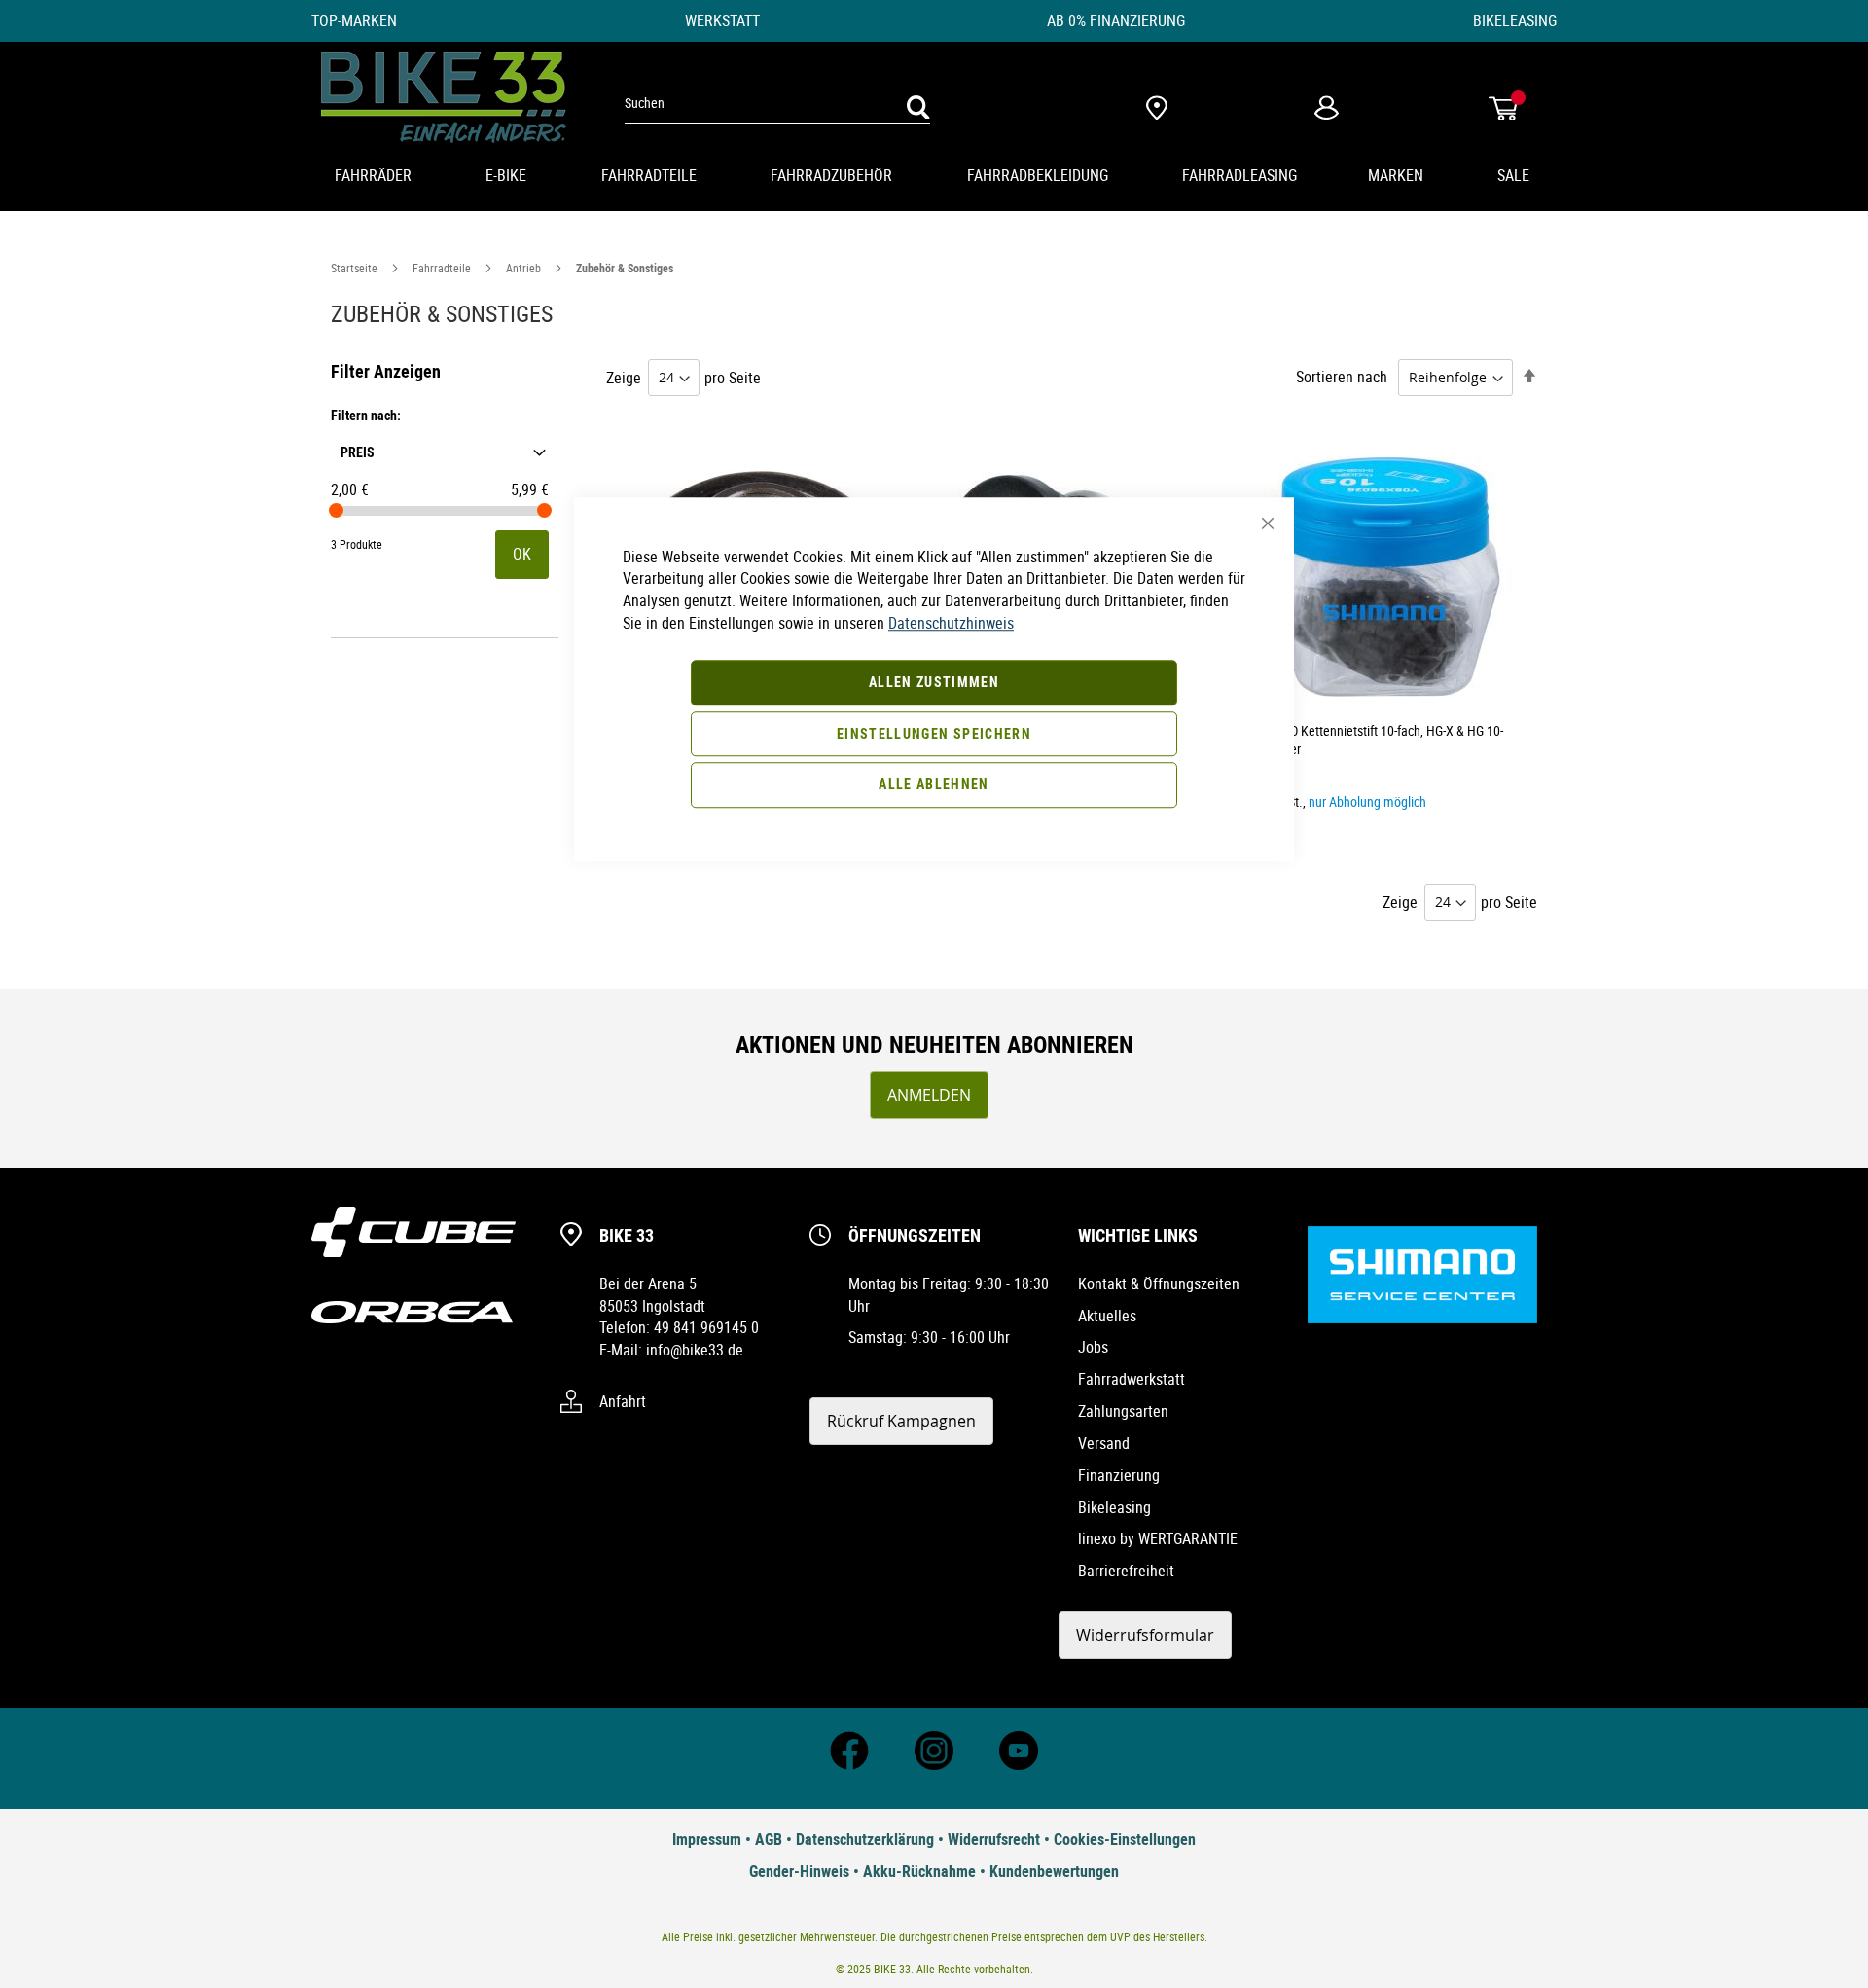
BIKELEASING (1515, 20)
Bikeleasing (1114, 1507)
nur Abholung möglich (1367, 801)
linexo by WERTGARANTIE (1158, 1538)
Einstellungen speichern (934, 733)
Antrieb (525, 268)
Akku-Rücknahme (919, 1871)
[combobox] (777, 103)
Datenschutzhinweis (951, 623)
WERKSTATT (722, 20)
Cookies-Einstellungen (1125, 1839)
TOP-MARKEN (354, 20)
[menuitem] (375, 177)
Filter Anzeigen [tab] (386, 371)
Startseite (356, 268)
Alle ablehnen (934, 785)
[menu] (934, 177)
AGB (769, 1839)
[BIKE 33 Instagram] (934, 1764)
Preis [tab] (358, 451)
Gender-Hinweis (799, 1871)
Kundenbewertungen (1054, 1871)
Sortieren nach (1342, 377)
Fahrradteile (443, 268)
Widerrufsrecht (994, 1839)
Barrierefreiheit (1126, 1571)
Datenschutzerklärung (865, 1839)
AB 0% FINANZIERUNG (1116, 20)
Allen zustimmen (934, 682)
